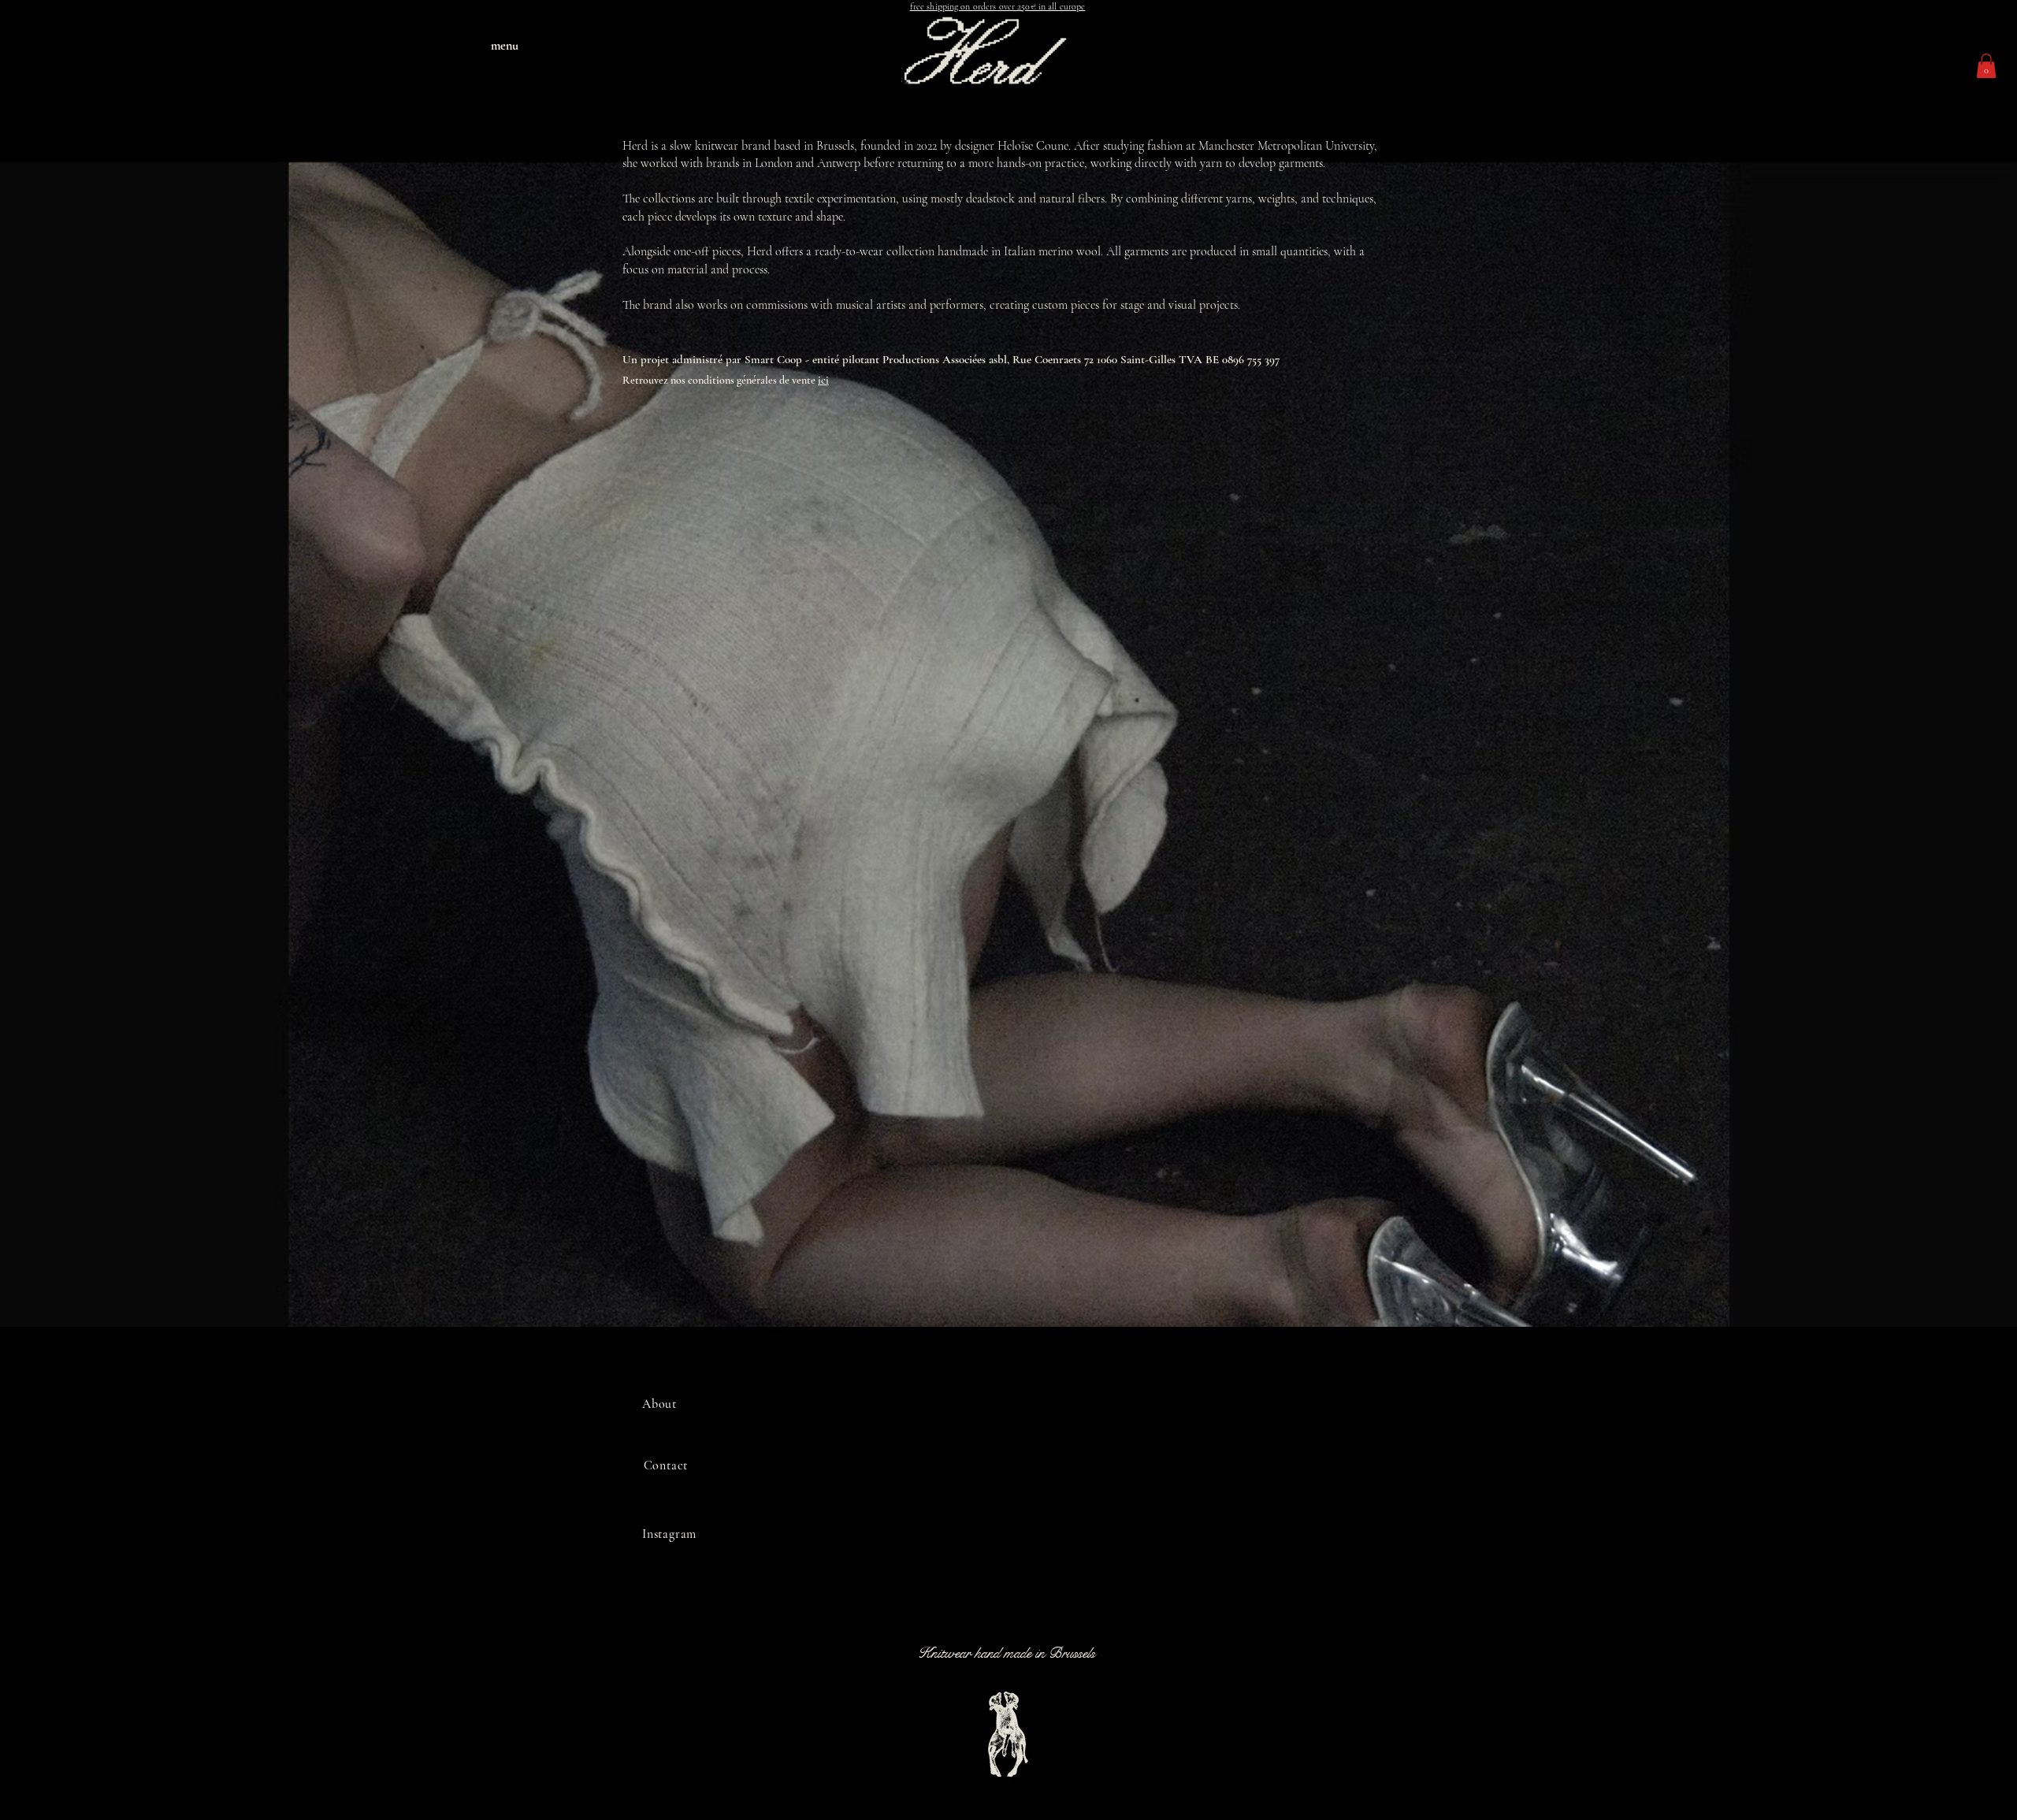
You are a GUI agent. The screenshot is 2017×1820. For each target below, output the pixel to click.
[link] (1986, 66)
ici (823, 380)
